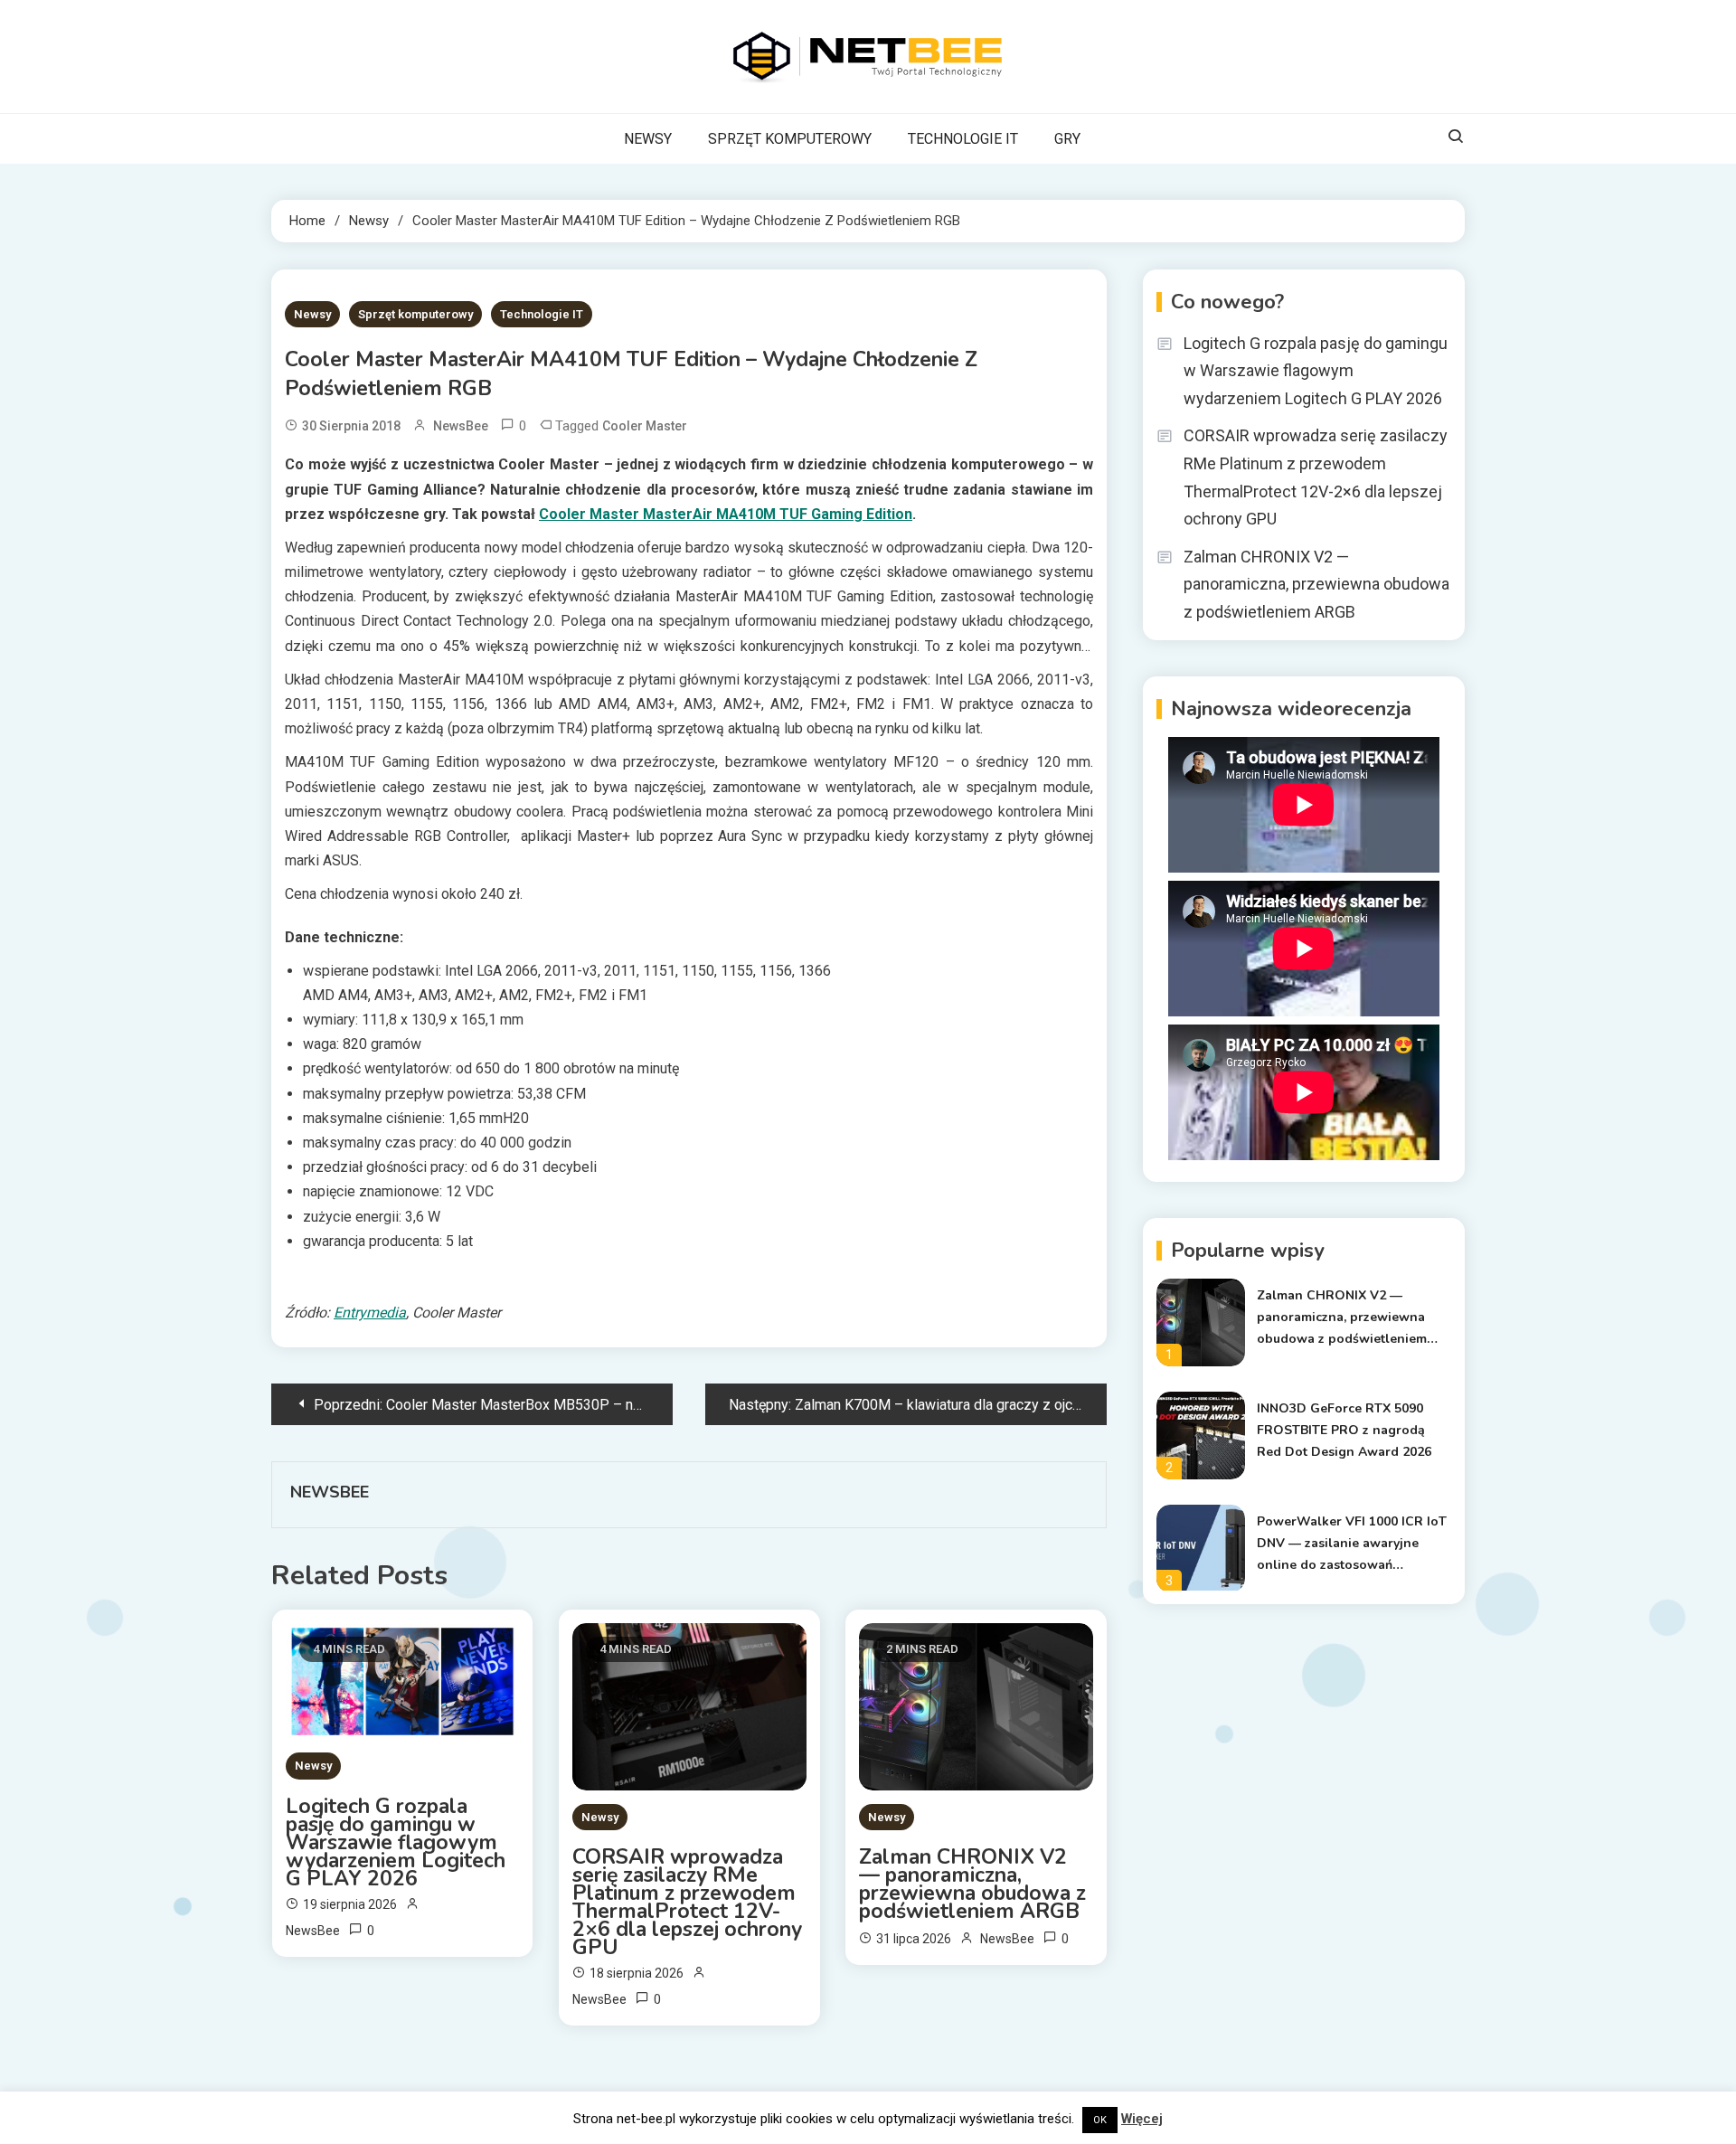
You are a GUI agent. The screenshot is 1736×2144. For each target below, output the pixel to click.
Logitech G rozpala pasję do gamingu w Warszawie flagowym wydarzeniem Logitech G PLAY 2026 (396, 1843)
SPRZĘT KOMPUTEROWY (790, 139)
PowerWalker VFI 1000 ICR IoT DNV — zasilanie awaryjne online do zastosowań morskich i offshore (1352, 1544)
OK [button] (1100, 2120)
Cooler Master (645, 426)
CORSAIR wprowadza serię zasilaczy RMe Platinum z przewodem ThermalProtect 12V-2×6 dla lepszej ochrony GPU (687, 1903)
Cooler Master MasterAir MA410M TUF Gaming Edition (726, 514)
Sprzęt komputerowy (415, 314)
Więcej (1142, 2119)
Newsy (312, 314)
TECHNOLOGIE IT (963, 139)
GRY (1067, 139)
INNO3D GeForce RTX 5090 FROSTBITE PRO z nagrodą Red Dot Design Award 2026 (1344, 1430)
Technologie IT (542, 314)
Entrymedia (370, 1313)
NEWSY (648, 139)
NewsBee (461, 426)
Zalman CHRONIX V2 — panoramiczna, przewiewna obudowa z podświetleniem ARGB (972, 1884)
